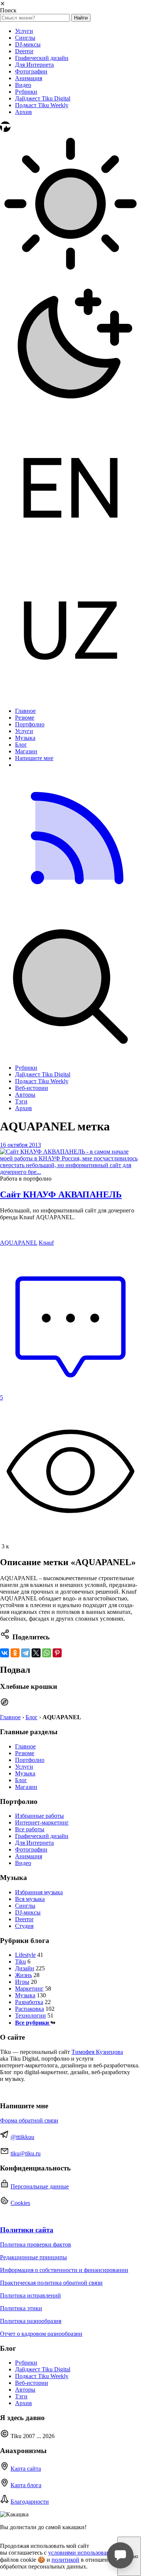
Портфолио (30, 724)
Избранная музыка (39, 1892)
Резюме (25, 718)
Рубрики (26, 92)
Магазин (26, 751)
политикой (65, 2560)
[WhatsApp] (47, 1653)
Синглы (25, 38)
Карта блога (26, 2485)
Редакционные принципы (33, 2257)
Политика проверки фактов (36, 2244)
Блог (21, 745)
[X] (36, 1653)
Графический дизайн (42, 58)
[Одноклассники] (15, 1653)
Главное (25, 711)
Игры (22, 1982)
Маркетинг (29, 1989)
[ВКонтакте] (5, 1653)
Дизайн (25, 1968)
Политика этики (21, 2308)
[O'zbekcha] (70, 698)
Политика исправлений (30, 2295)
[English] (70, 556)
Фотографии (31, 71)
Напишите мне (34, 758)
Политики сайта (27, 2230)
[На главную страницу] (5, 130)
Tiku (20, 1962)
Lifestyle (25, 1955)
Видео (23, 85)
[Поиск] (70, 1055)
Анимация (29, 78)
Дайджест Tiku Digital (43, 98)
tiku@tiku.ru (26, 2153)
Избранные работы (39, 1816)
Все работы (30, 1829)
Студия (24, 1926)
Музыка (25, 738)
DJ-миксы (28, 44)
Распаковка (30, 2009)
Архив (23, 112)
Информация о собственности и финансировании (64, 2270)
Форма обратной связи (29, 2120)
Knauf (46, 1243)
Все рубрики (33, 2023)
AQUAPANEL (19, 1243)
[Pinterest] (57, 1653)
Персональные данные (40, 2186)
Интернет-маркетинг (42, 1822)
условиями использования (82, 2553)
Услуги (24, 31)
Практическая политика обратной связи (51, 2283)
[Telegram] (26, 1653)
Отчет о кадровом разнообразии (41, 2334)
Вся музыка (30, 1899)
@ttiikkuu (22, 2137)
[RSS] (70, 913)
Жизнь (23, 1975)
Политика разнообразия (31, 2321)
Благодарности (30, 2502)
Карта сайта (26, 2469)
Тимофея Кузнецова (97, 2052)
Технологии (30, 2015)
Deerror (24, 51)
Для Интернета (34, 65)
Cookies (20, 2203)
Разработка (29, 2002)
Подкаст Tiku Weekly (42, 105)
